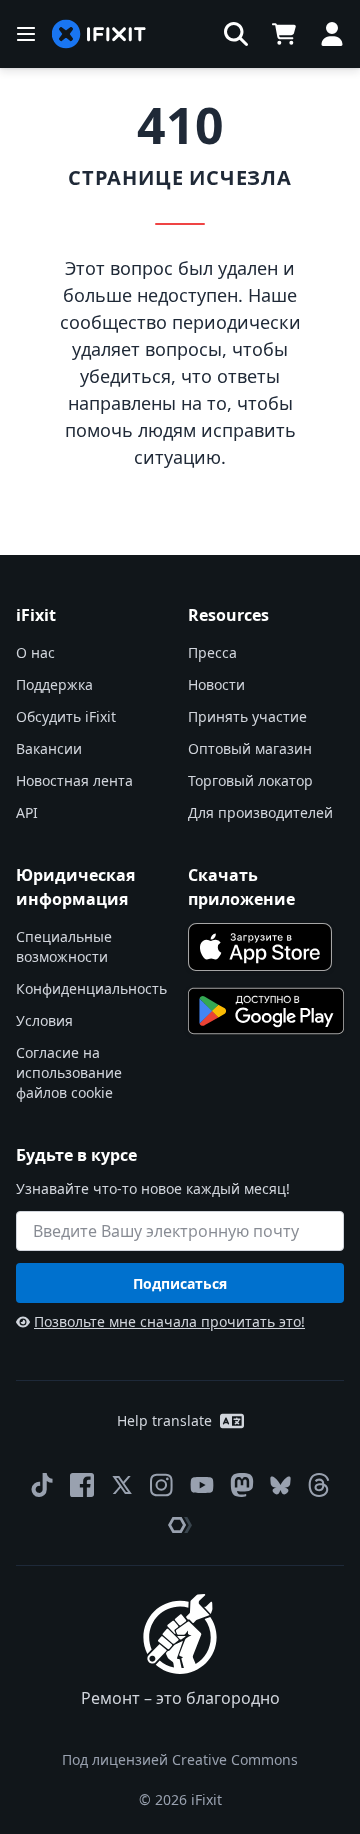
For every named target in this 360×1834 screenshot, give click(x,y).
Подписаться (180, 1283)
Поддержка (54, 684)
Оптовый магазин (250, 748)
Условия (44, 1020)
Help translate (164, 1420)
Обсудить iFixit (66, 716)
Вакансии (49, 748)
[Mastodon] (242, 1485)
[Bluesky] (280, 1485)
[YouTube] (202, 1485)
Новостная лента (74, 780)
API (27, 812)
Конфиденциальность (91, 988)
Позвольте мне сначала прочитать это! (169, 1321)
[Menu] (26, 34)
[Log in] (332, 34)
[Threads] (319, 1485)
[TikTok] (42, 1485)
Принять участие (247, 716)
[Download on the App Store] (260, 947)
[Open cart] (284, 34)
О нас (35, 652)
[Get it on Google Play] (266, 1011)
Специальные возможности (64, 946)
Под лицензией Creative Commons (180, 1759)
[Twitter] (122, 1485)
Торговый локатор (250, 780)
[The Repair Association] (180, 1525)
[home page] (99, 34)
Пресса (212, 652)
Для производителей (260, 812)
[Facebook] (82, 1485)
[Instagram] (162, 1485)
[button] (236, 34)
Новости (216, 684)
